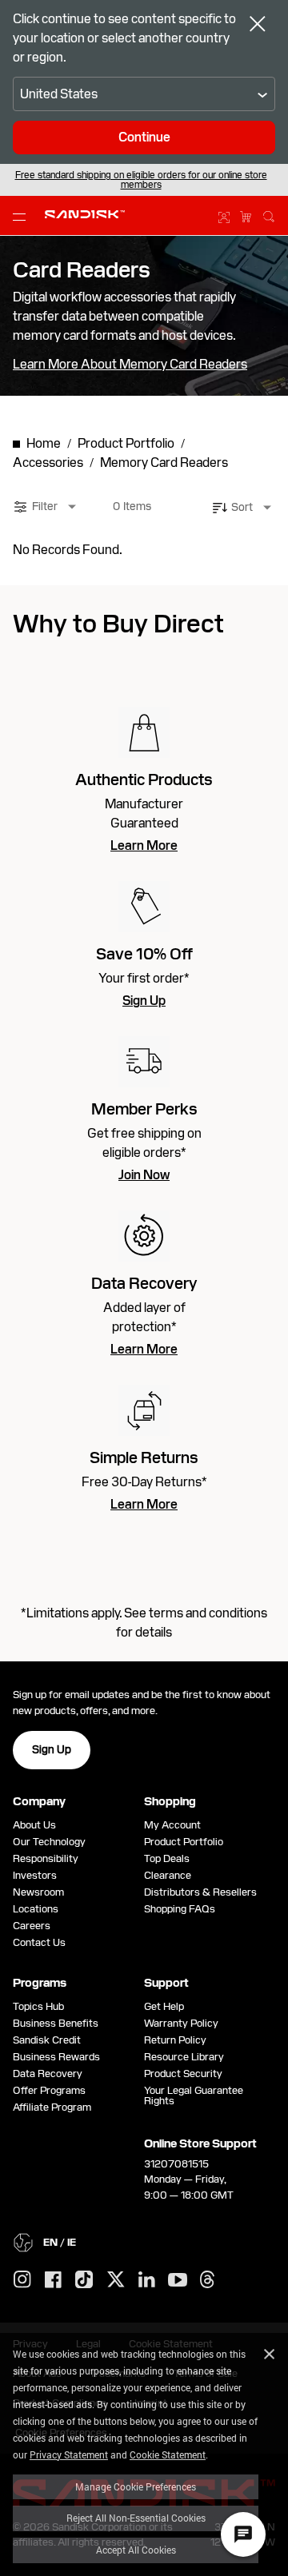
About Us (34, 1825)
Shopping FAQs (180, 1909)
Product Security (183, 2074)
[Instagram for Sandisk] (22, 2280)
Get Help (164, 2006)
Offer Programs (49, 2090)
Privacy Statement (69, 2454)
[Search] (269, 214)
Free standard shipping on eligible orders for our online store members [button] (141, 180)
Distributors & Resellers (200, 1892)
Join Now (144, 1175)
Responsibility (46, 1858)
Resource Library (184, 2057)
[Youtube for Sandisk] (178, 2281)
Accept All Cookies (136, 2550)
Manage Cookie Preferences (136, 2486)
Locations (36, 1909)
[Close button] (258, 26)
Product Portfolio (184, 1842)
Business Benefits (56, 2023)
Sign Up (144, 1001)
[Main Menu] (22, 216)
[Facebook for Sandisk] (53, 2281)
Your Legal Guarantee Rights (194, 2095)
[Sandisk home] (85, 214)
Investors (35, 1875)
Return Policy (175, 2040)
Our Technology (49, 1842)
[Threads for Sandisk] (207, 2280)
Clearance (168, 1875)
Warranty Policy (181, 2023)
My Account (172, 1825)
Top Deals (167, 1858)
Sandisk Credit (47, 2040)
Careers (32, 1926)
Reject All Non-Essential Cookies (136, 2518)
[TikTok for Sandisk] (84, 2280)
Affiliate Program (52, 2107)
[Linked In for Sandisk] (147, 2280)
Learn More (144, 846)
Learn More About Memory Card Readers (130, 365)
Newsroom (38, 1892)
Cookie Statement (168, 2454)
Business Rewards (56, 2057)
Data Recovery (48, 2074)
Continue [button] (144, 137)
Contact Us (39, 1942)
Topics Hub (38, 2006)
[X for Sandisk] (116, 2280)
